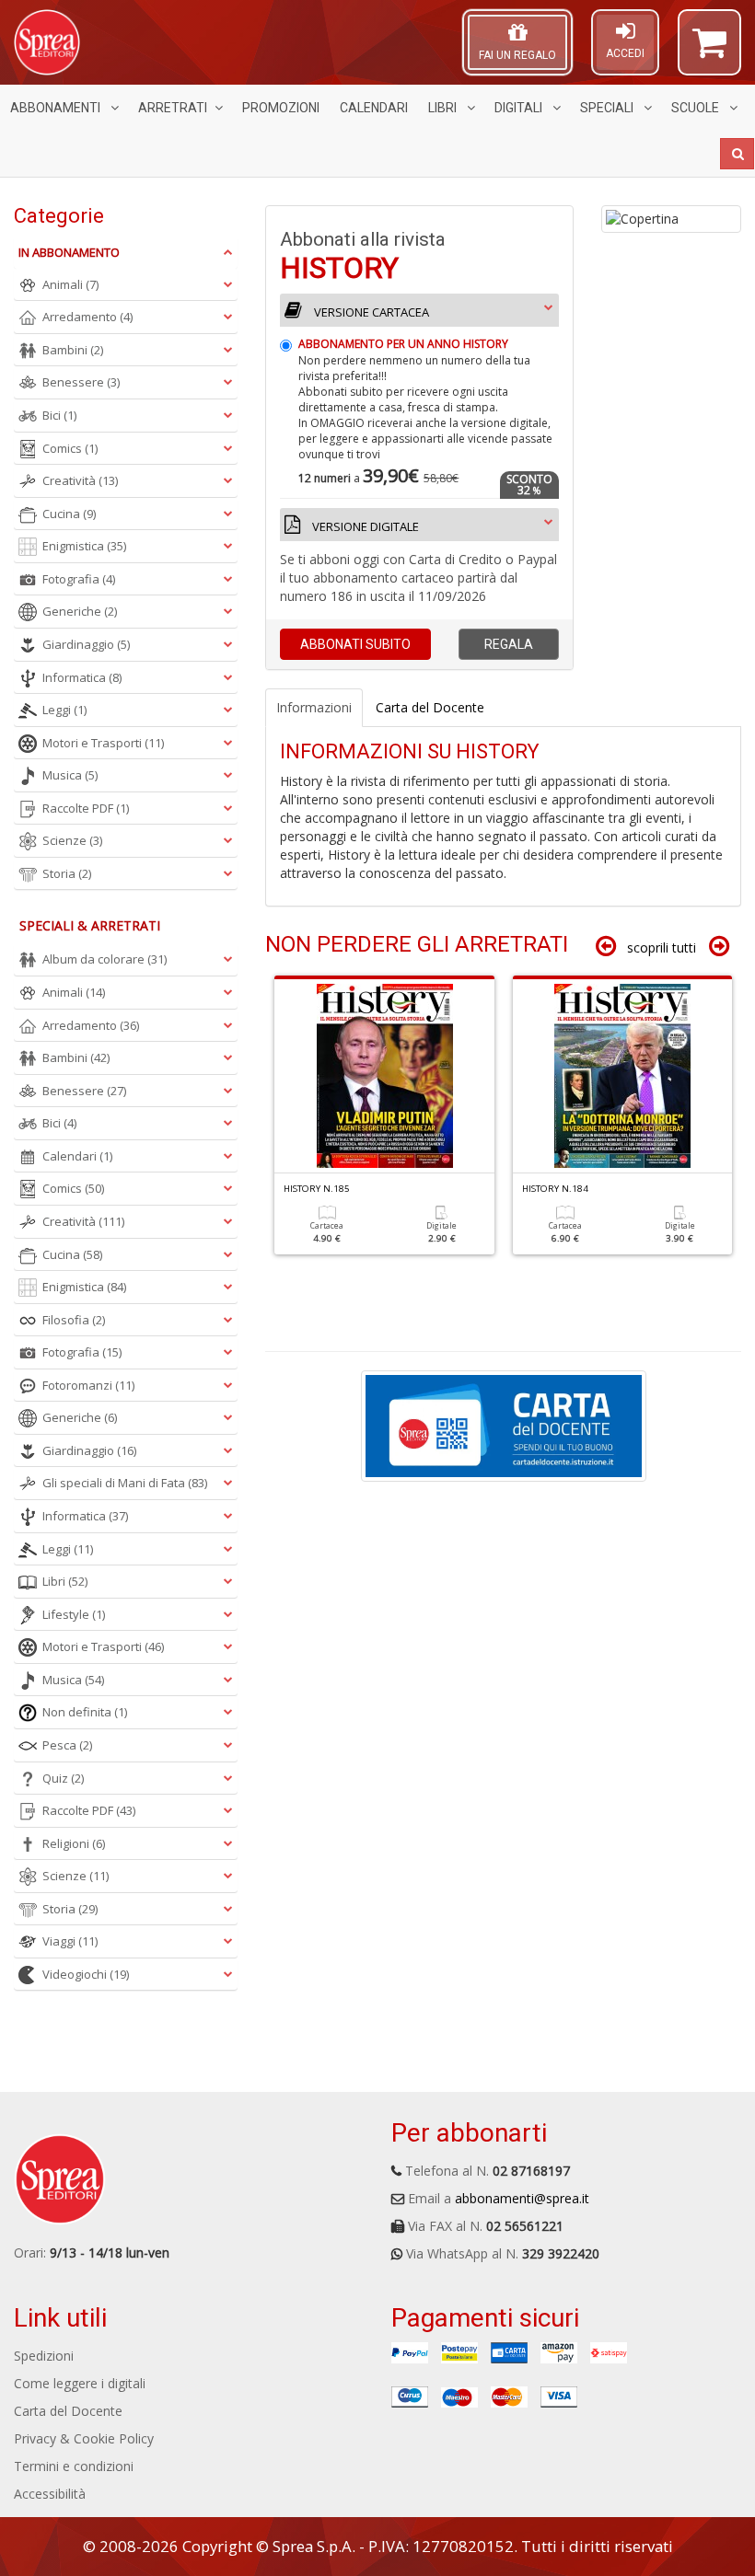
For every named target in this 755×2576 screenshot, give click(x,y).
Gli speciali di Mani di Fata (125, 1483)
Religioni (74, 1843)
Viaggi (70, 1941)
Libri (444, 108)
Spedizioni (44, 2356)
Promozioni (281, 108)
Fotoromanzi (88, 1385)
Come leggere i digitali (80, 2383)
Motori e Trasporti (103, 743)
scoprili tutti (662, 947)
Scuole (697, 108)
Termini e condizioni (74, 2466)
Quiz (63, 1778)
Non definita (85, 1712)
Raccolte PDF (86, 808)
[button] (709, 51)
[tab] (419, 438)
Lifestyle (74, 1614)
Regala (509, 644)
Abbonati (355, 644)
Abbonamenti (57, 108)
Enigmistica (84, 546)
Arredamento (87, 317)
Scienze (72, 840)
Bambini (73, 350)
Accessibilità (50, 2494)
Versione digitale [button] (364, 526)
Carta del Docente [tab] (430, 707)
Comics (70, 448)
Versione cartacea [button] (370, 312)
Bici (59, 415)
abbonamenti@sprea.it (522, 2198)
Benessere (81, 382)
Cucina (69, 514)
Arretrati (173, 108)
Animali (70, 284)
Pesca (67, 1745)
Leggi (64, 710)
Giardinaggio (86, 644)
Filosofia (74, 1320)
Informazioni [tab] (314, 707)
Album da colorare (105, 959)
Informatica (82, 677)
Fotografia (79, 579)
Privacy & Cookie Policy (84, 2438)
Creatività (80, 480)
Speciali (608, 108)
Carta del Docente (68, 2411)
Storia (67, 873)
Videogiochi (86, 1974)
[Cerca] (737, 154)
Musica (70, 775)
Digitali (520, 108)
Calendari (374, 108)
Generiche (80, 611)
